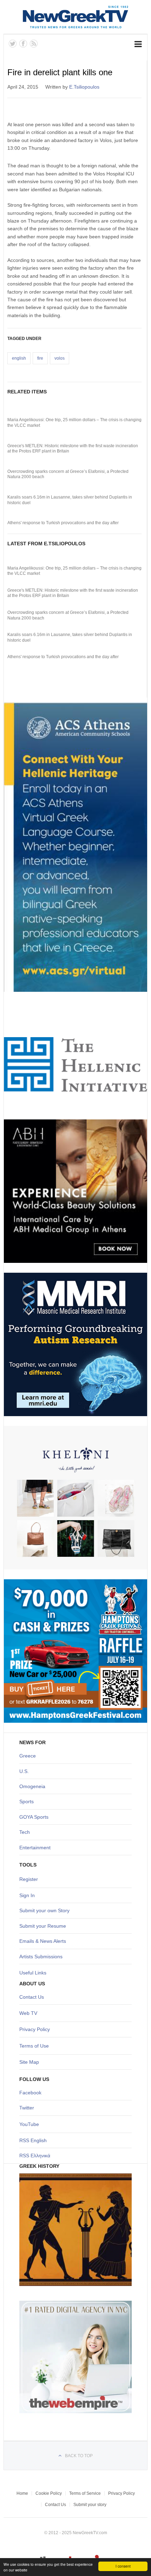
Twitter (27, 2108)
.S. (26, 1771)
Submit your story (90, 2505)
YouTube (29, 2124)
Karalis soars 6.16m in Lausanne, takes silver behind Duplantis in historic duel (70, 500)
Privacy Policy (35, 2029)
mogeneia (34, 1786)
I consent (123, 2566)
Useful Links (33, 1973)
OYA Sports (36, 1817)
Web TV (28, 2013)
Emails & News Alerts (43, 1941)
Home (22, 2493)
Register (29, 1879)
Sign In (27, 1895)
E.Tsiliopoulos (84, 87)
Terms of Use (34, 2046)
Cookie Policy (49, 2493)
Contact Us (32, 1997)
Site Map (29, 2062)
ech (26, 1832)
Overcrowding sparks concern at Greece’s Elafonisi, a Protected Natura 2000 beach (68, 474)
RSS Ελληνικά (35, 2156)
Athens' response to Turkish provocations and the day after (63, 523)
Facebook (30, 2093)
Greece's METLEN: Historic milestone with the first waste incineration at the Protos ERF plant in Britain (73, 449)
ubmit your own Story (46, 1910)
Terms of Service (85, 2493)
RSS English (33, 2140)
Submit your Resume (43, 1926)
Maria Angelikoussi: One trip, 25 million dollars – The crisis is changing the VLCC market (74, 423)
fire (40, 358)
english (19, 358)
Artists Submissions (41, 1957)
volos (60, 358)
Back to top (79, 2456)
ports (28, 1801)
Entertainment (35, 1848)
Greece (28, 1756)
